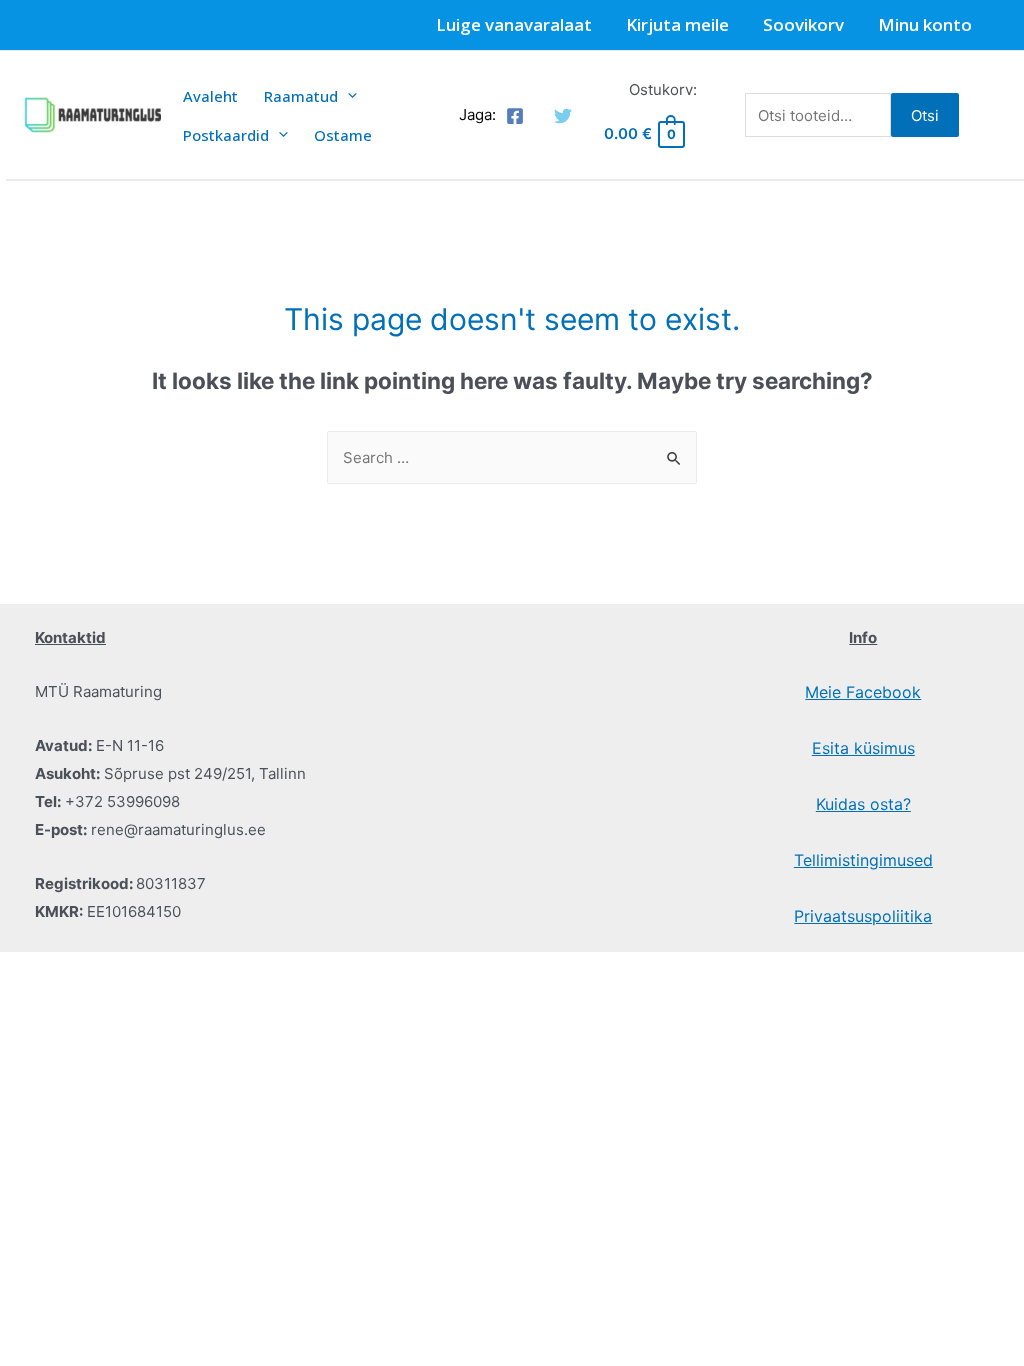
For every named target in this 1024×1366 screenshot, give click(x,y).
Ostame (343, 135)
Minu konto (925, 24)
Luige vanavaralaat (514, 24)
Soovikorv (803, 24)
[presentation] (347, 95)
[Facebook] (515, 116)
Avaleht (210, 96)
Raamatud (301, 96)
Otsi (925, 115)
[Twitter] (563, 116)
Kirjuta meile (677, 24)
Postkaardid (226, 135)
